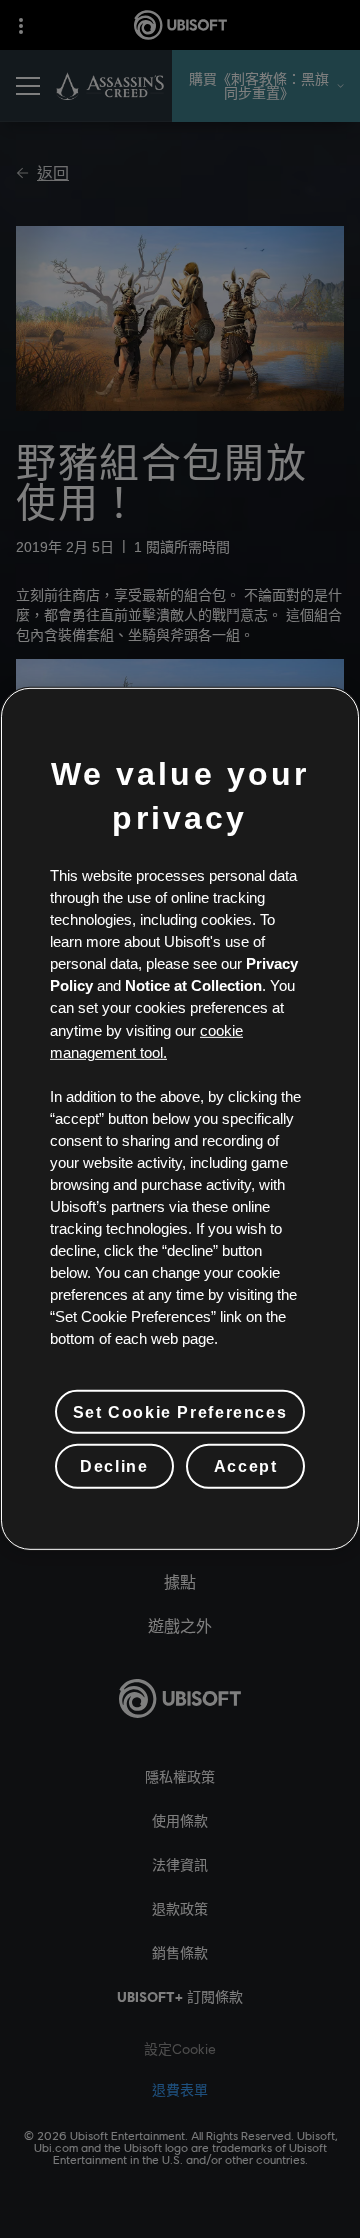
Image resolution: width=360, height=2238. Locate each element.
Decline (114, 1466)
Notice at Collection (193, 986)
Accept (246, 1466)
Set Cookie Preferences (180, 1412)
